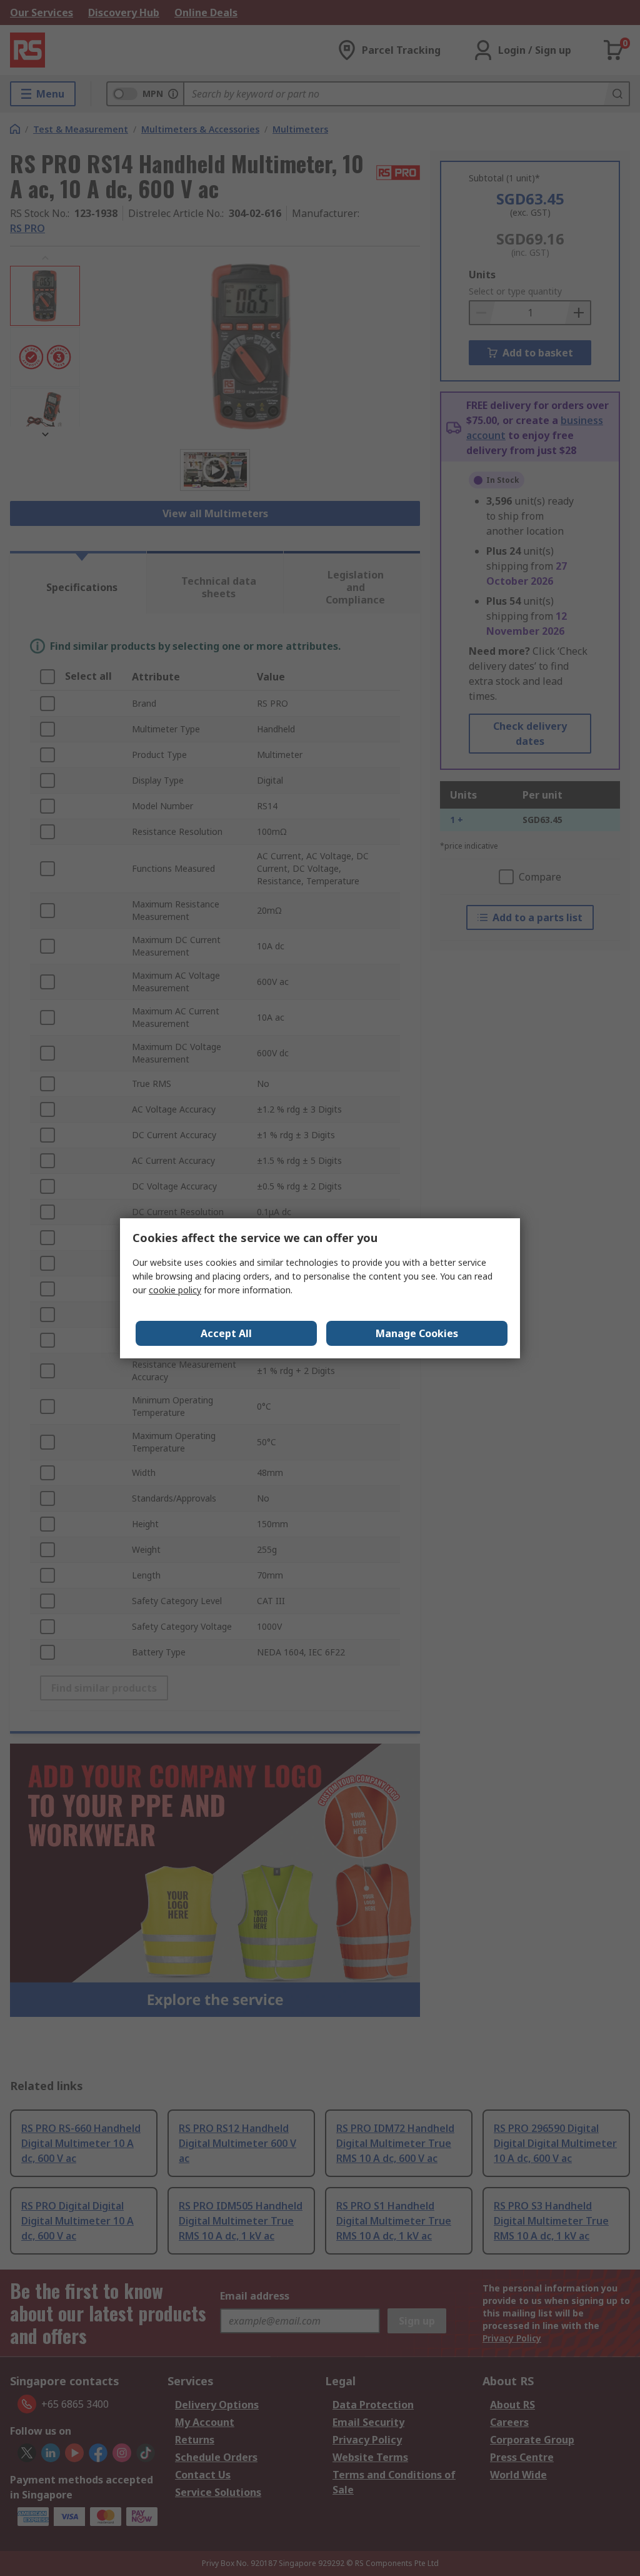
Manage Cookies (417, 1333)
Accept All (226, 1333)
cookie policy (175, 1290)
